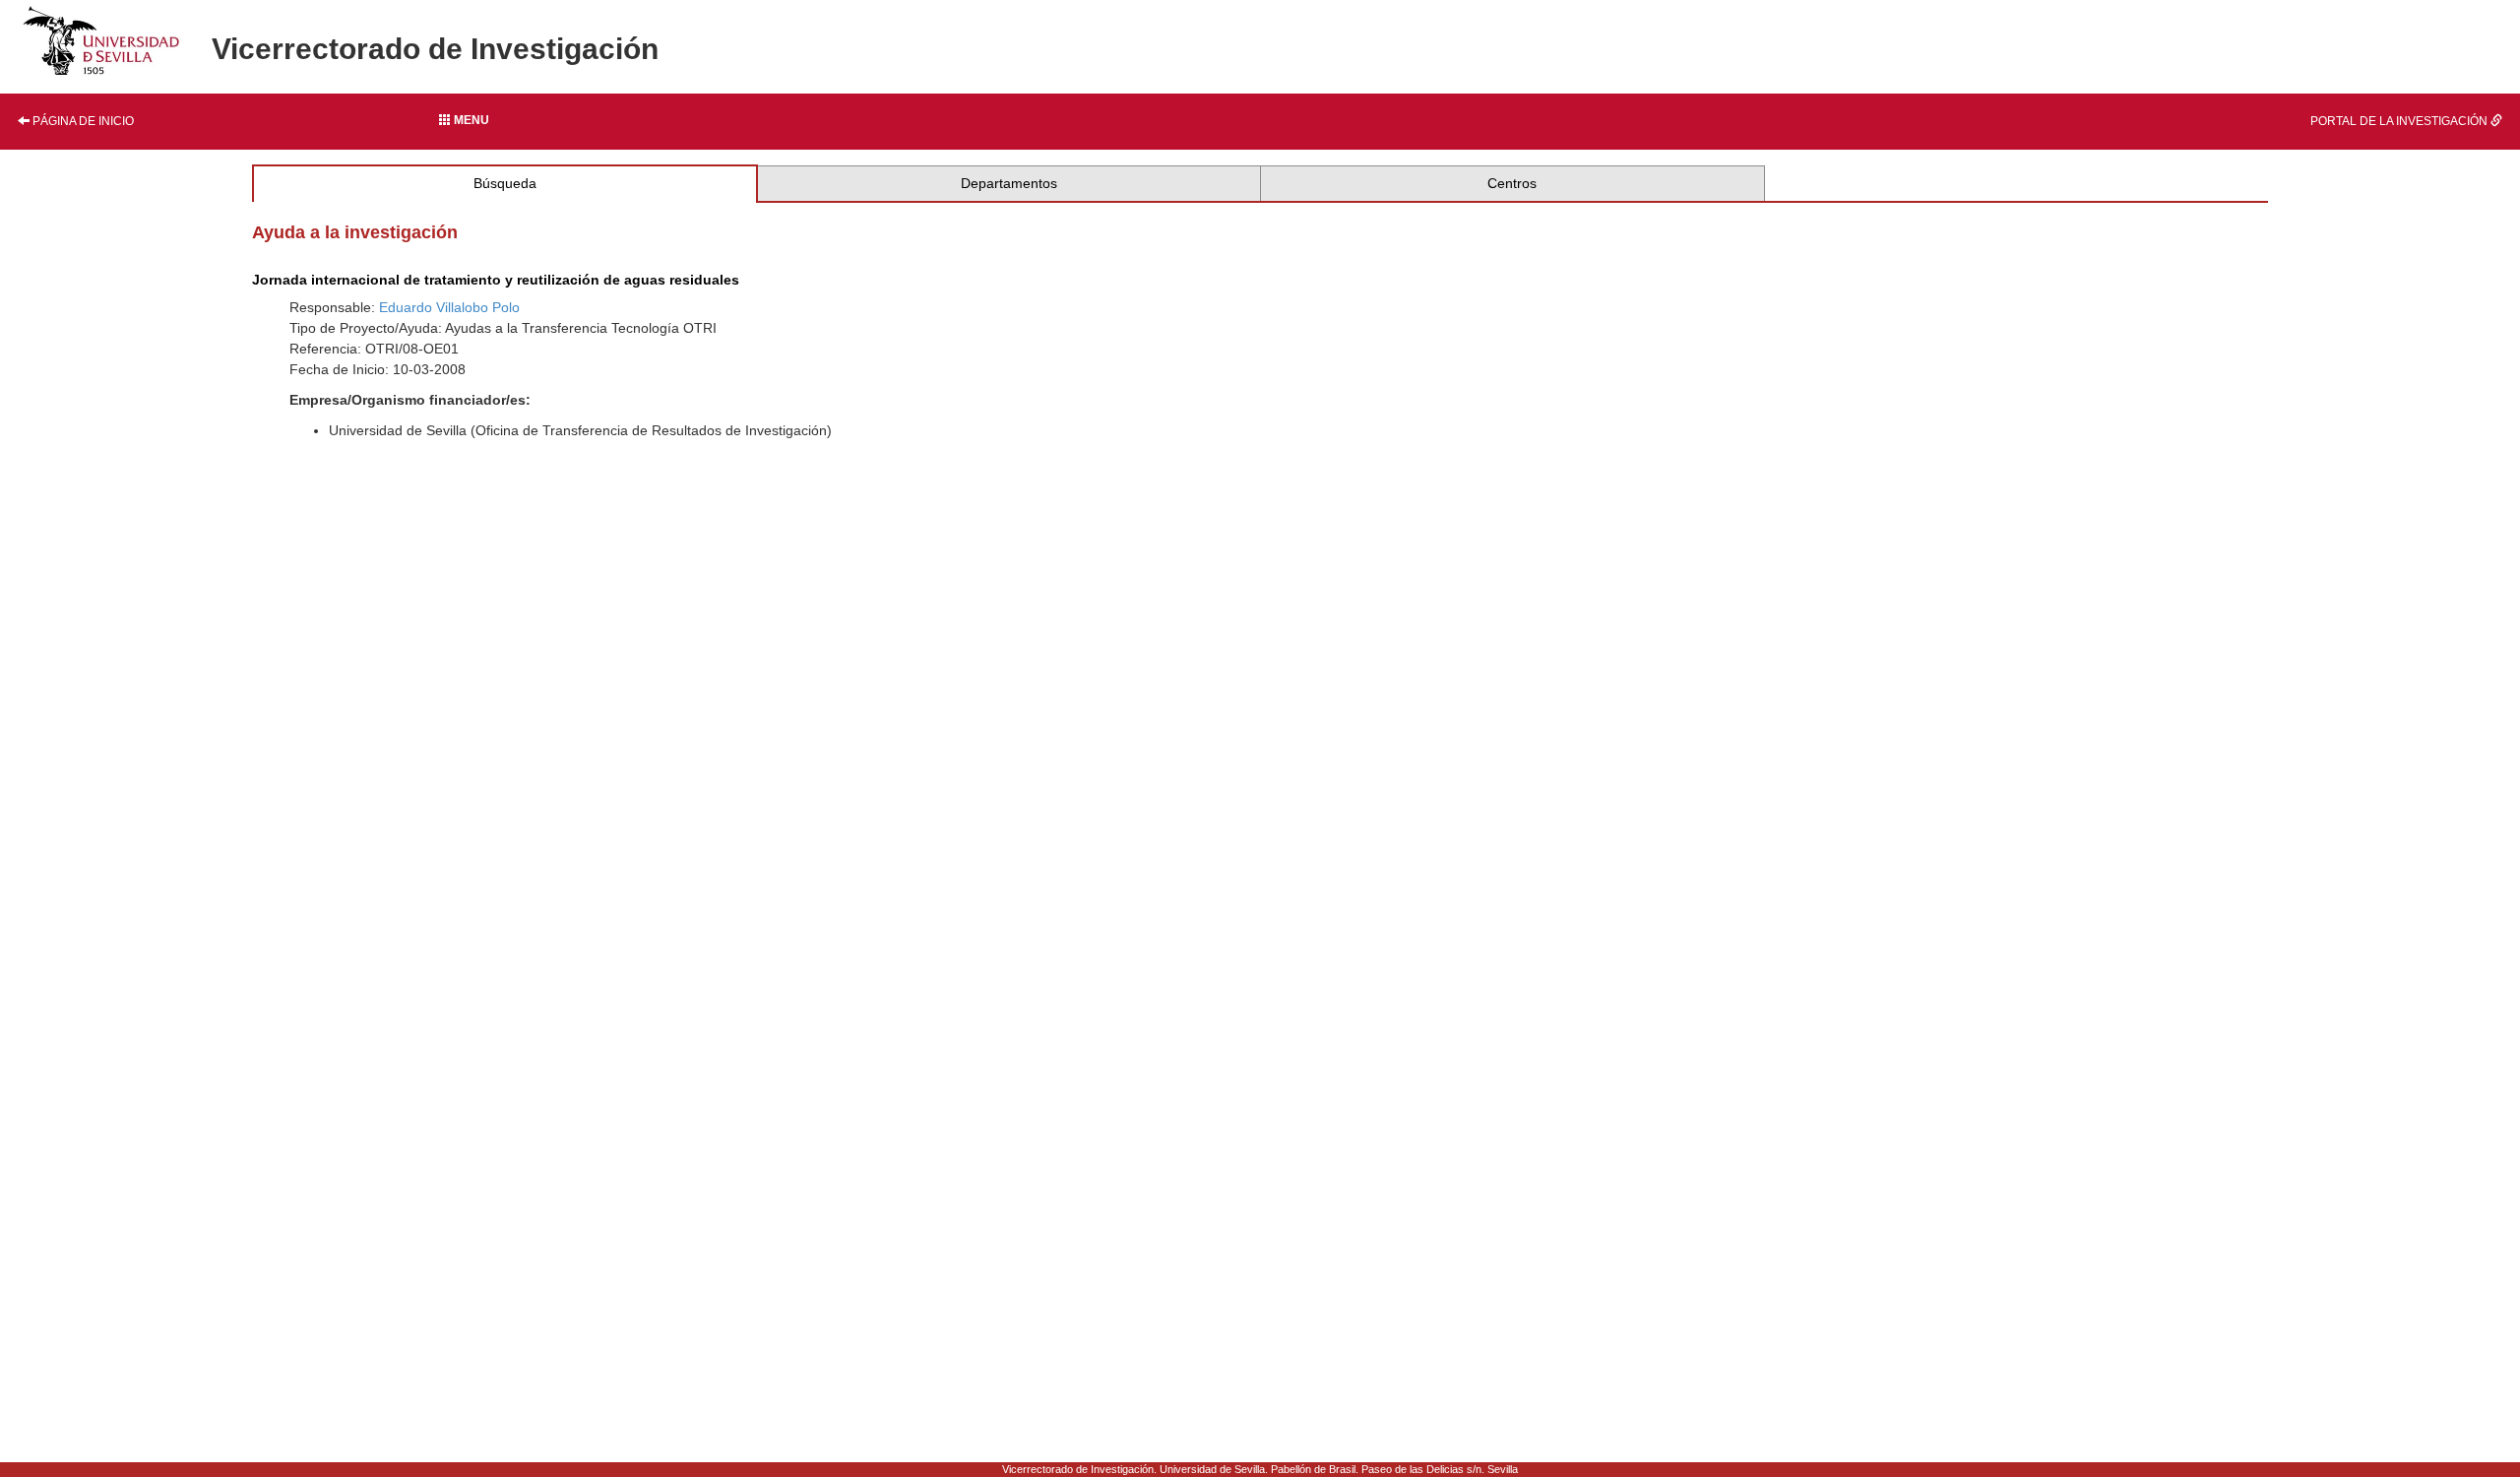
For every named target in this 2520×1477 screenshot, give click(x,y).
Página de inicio (82, 121)
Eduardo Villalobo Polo (449, 307)
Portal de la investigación (2400, 121)
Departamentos (1009, 183)
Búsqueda (505, 183)
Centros (1512, 183)
